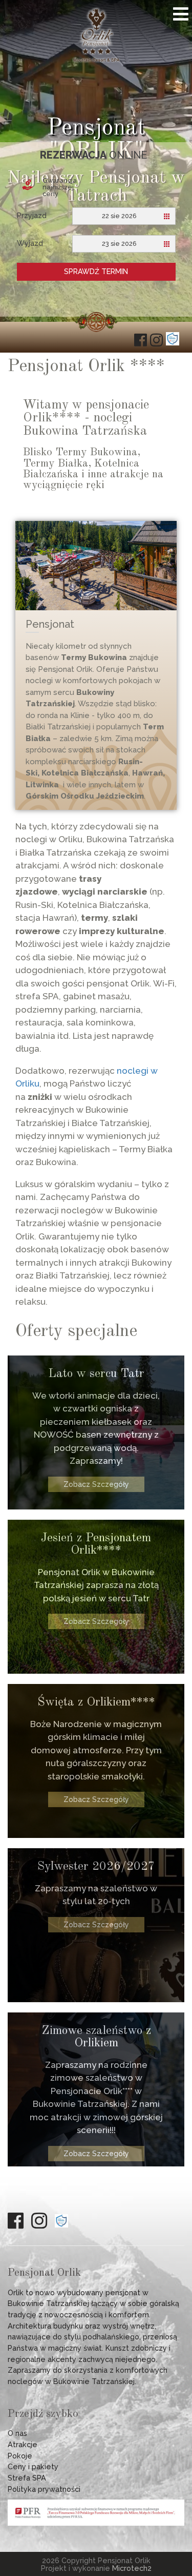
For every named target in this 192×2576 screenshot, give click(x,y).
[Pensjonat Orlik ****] (96, 60)
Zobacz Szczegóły (96, 1484)
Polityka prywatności (44, 2489)
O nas (17, 2433)
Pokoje (20, 2456)
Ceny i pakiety (33, 2466)
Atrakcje (23, 2444)
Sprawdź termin (96, 272)
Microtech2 (132, 2568)
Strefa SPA (27, 2478)
